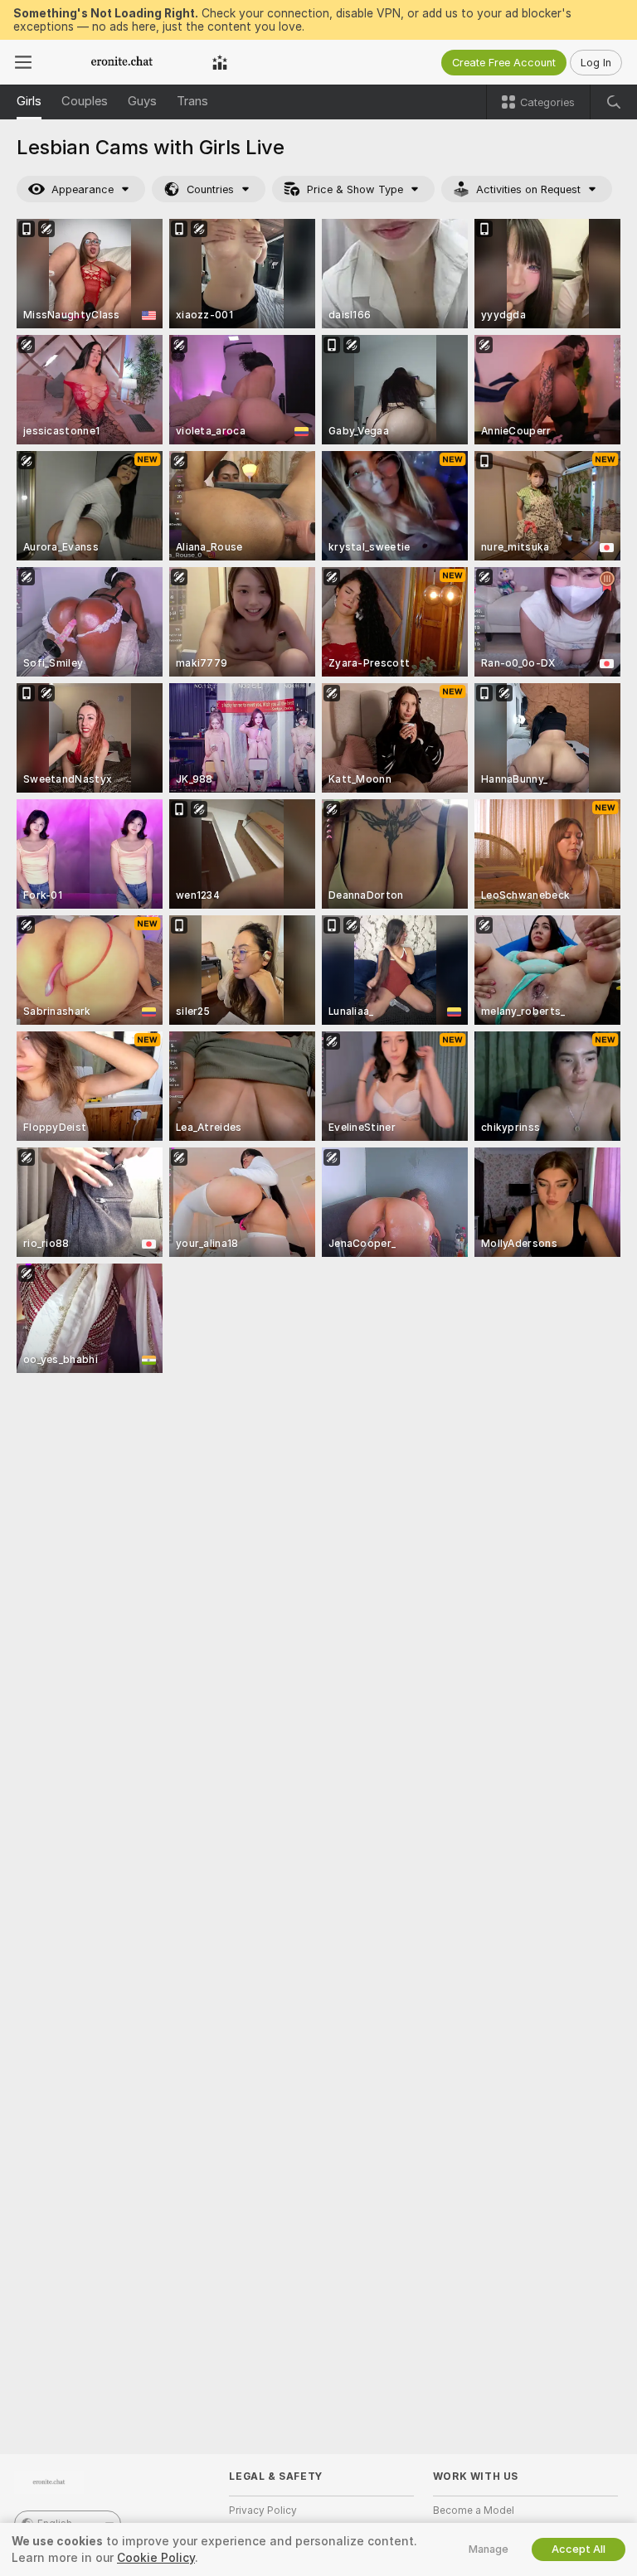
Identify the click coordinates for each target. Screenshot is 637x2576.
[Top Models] (220, 62)
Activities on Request (528, 189)
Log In (596, 63)
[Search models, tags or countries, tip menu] (614, 102)
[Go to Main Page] (122, 62)
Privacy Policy (263, 2511)
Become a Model (474, 2511)
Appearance (83, 189)
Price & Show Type (355, 189)
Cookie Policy (156, 2558)
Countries (210, 189)
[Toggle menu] (23, 62)
